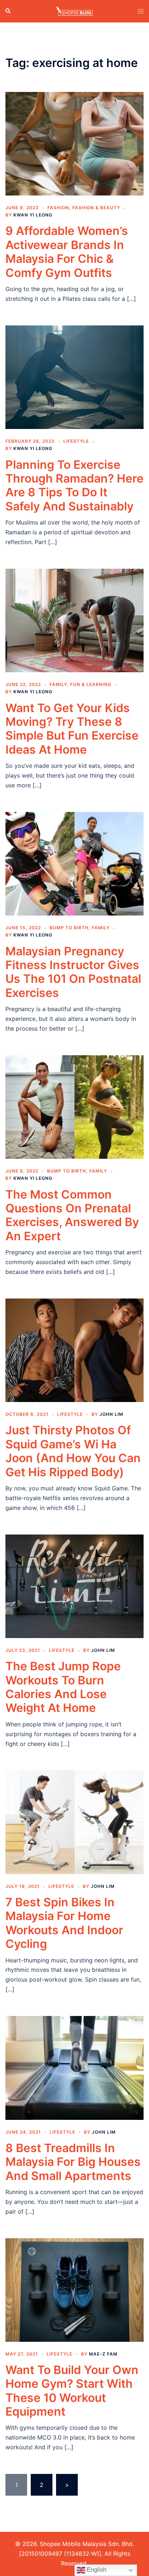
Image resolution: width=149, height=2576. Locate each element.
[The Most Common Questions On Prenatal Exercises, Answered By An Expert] (74, 1106)
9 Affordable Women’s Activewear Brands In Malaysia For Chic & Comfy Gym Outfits (67, 252)
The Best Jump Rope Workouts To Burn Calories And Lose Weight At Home (63, 1687)
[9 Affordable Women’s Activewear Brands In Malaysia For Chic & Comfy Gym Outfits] (74, 143)
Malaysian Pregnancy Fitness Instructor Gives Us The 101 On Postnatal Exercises (73, 972)
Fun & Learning (91, 684)
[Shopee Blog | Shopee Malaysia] (74, 10)
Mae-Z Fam (103, 2354)
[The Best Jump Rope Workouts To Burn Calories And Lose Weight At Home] (74, 1586)
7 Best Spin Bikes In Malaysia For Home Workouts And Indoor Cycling (64, 1923)
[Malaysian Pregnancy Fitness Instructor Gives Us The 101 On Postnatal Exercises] (74, 863)
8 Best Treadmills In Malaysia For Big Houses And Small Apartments (73, 2162)
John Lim (111, 1414)
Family (58, 684)
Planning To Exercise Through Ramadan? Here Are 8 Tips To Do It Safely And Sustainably (74, 485)
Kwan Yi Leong (33, 215)
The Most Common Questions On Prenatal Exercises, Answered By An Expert (72, 1215)
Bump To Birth (69, 928)
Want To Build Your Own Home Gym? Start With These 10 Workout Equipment (72, 2391)
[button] (8, 11)
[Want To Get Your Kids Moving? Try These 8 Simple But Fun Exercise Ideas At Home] (74, 620)
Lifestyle (76, 441)
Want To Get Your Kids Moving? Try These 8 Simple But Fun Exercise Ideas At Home (72, 729)
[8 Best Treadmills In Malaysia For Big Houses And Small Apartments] (74, 2067)
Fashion (58, 208)
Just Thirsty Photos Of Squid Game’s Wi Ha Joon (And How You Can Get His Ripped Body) (73, 1451)
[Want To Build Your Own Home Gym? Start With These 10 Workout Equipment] (74, 2289)
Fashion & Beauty (96, 208)
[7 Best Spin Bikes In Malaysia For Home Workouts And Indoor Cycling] (74, 1822)
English (96, 2570)
